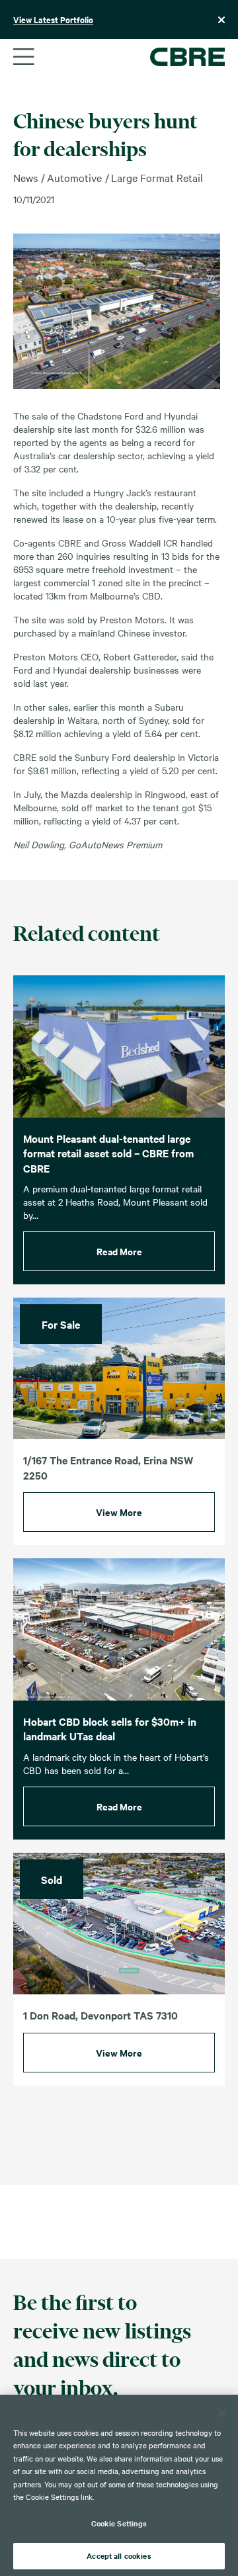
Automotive (74, 177)
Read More (119, 1251)
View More (119, 1512)
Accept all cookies (119, 2555)
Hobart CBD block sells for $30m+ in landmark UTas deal (110, 1729)
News (25, 177)
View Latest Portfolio (53, 20)
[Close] (222, 2413)
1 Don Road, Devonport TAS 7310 (100, 2015)
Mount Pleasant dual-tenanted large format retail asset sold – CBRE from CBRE (108, 1153)
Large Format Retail (157, 177)
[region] (119, 2485)
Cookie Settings (119, 2523)
